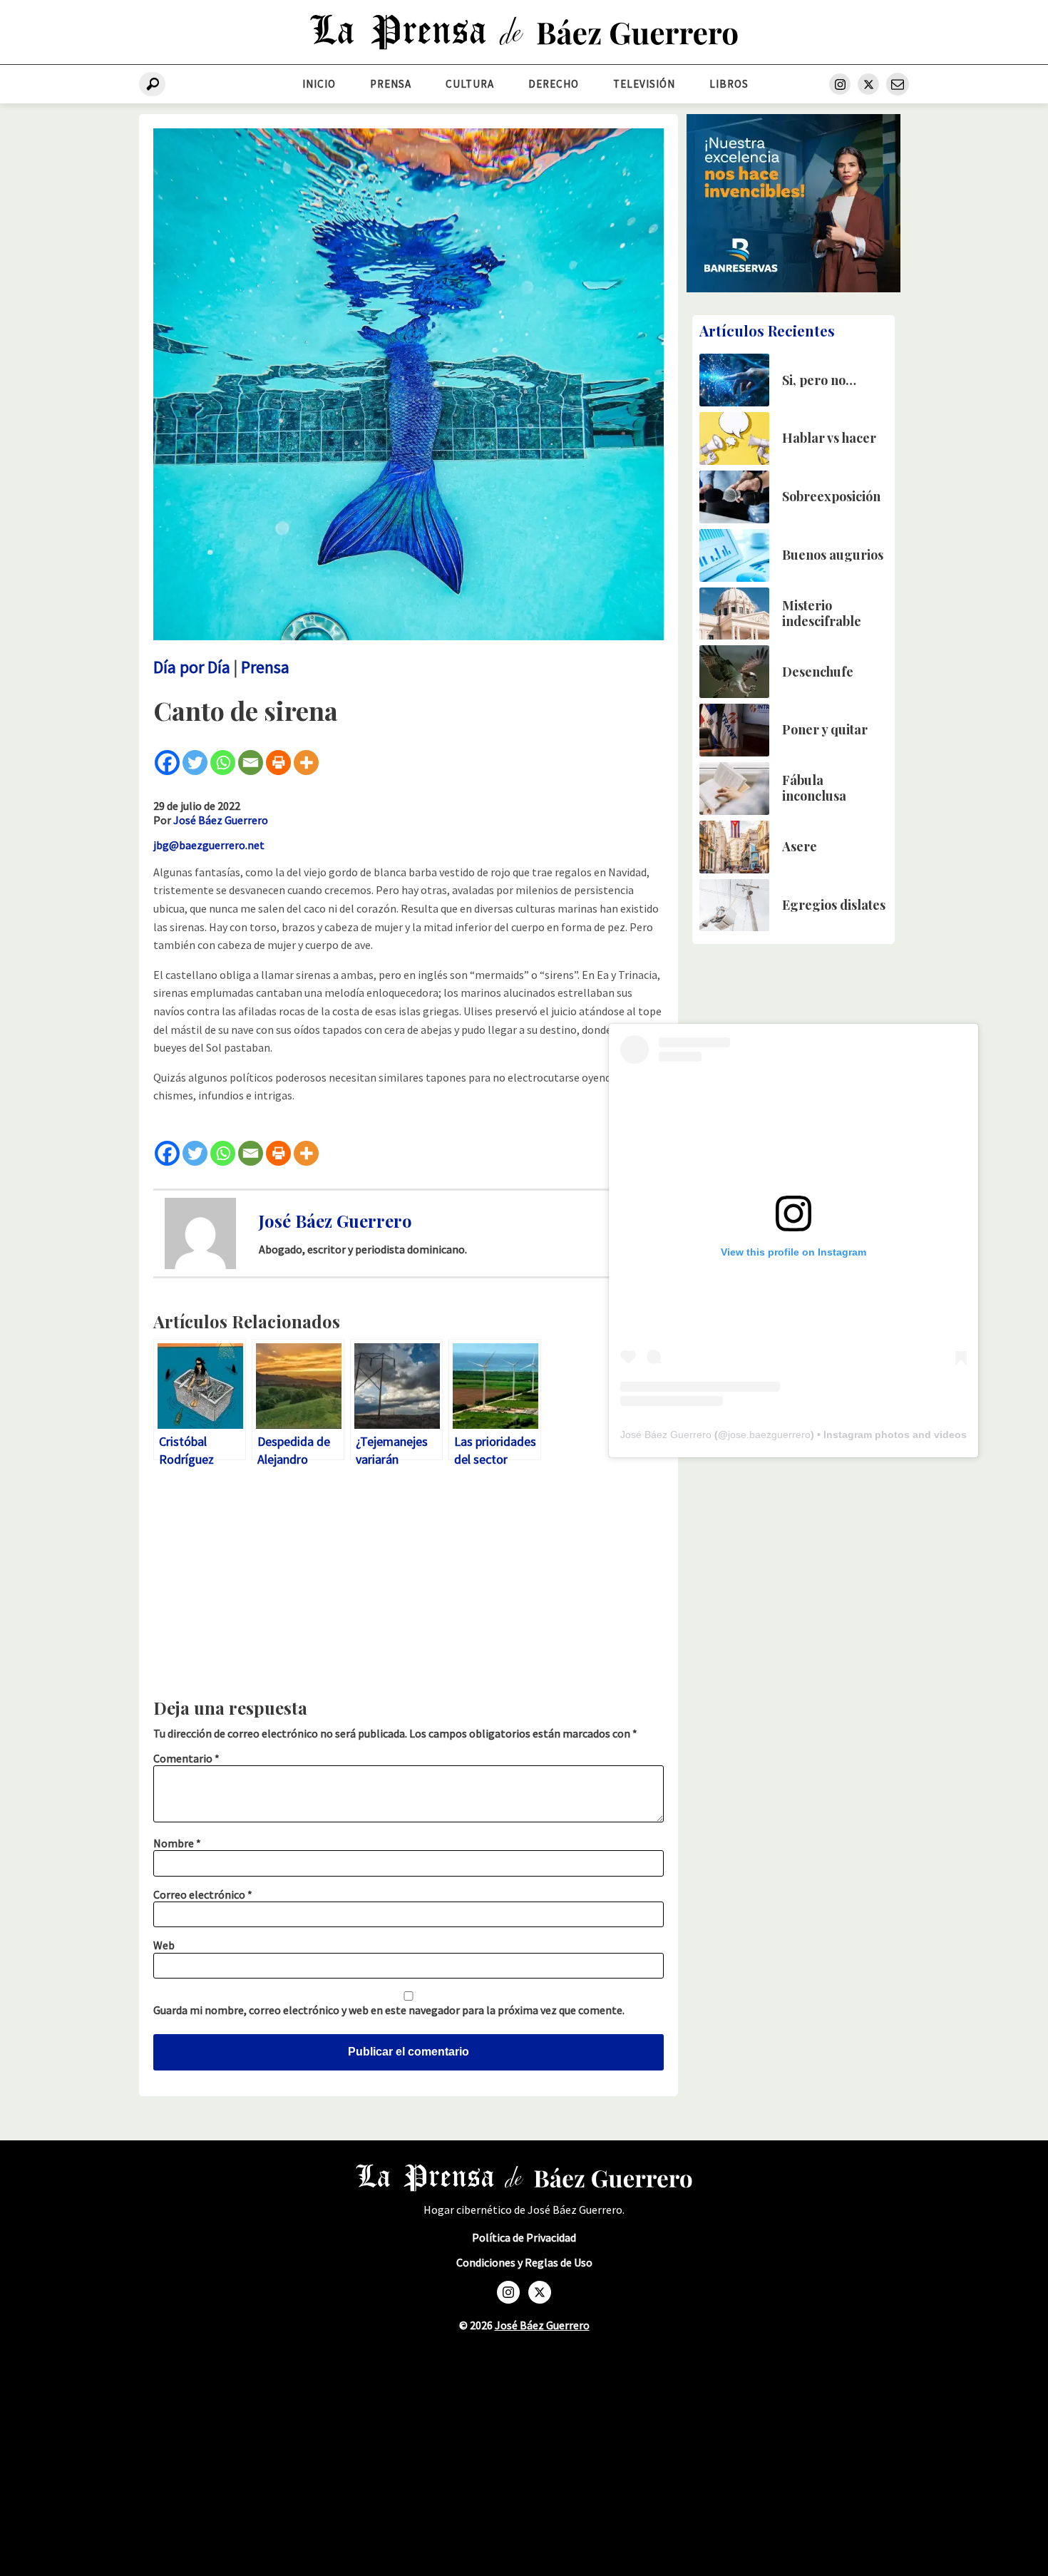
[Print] (278, 763)
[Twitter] (195, 763)
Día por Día (192, 667)
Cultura (470, 84)
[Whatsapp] (223, 763)
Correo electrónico (203, 1894)
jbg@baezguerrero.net (209, 845)
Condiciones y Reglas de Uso (524, 2263)
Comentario (186, 1758)
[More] (306, 763)
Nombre (177, 1843)
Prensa (391, 84)
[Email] (251, 763)
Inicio (319, 84)
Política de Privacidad (524, 2238)
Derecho (554, 84)
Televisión (644, 84)
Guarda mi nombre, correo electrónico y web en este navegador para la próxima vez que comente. (389, 2010)
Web (164, 1945)
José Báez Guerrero (221, 820)
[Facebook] (167, 763)
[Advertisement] (409, 1586)
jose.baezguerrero (769, 1435)
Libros (729, 84)
